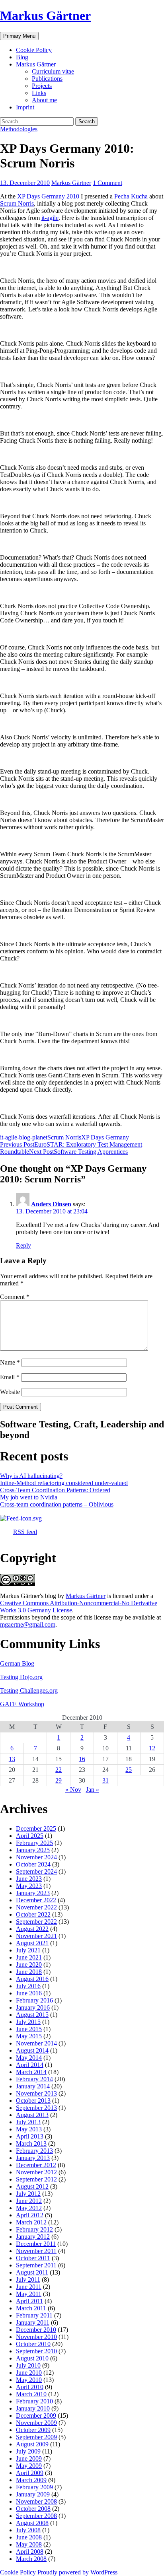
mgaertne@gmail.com (28, 1624)
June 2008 (29, 2537)
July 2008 (28, 2530)
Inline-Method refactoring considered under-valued (64, 1483)
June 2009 (29, 2458)
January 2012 (33, 2237)
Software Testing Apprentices (78, 1152)
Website (10, 1392)
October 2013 (33, 2101)
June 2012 (29, 2201)
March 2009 (31, 2480)
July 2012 (28, 2194)
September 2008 (36, 2516)
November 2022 (36, 1907)
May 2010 (29, 2380)
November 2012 (36, 2172)
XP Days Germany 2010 (48, 196)
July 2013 (28, 2122)
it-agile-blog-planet (24, 1137)
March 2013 (31, 2143)
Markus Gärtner (45, 16)
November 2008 (36, 2501)
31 (105, 1780)
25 (129, 1770)
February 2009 (34, 2487)
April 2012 (30, 2215)
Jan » (93, 1790)
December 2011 (36, 2244)
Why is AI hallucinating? (31, 1476)
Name (10, 1362)
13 (12, 1759)
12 (152, 1748)
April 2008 (30, 2552)
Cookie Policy (34, 50)
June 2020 (29, 1965)
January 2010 (33, 2408)
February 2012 (34, 2229)
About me (44, 100)
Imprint (25, 107)
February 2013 (34, 2151)
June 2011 (29, 2287)
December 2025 (36, 1828)
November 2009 (36, 2423)
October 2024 (33, 1864)
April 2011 (29, 2301)
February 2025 (34, 1843)
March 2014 (31, 2072)
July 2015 (28, 2022)
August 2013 (32, 2115)
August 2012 (32, 2186)
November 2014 (36, 2043)
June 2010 (29, 2373)
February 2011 (34, 2315)
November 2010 (36, 2337)
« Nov (73, 1790)
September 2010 (36, 2351)
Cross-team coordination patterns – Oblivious (57, 1504)
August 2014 (32, 2050)
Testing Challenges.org (29, 1690)
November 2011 (36, 2251)
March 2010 (31, 2394)
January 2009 (33, 2494)
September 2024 (36, 1871)
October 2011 (33, 2258)
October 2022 (33, 1914)
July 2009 (28, 2451)
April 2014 (30, 2065)
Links (39, 93)
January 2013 (33, 2158)
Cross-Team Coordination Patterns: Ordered (55, 1490)
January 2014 (33, 2086)
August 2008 (32, 2523)
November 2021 (36, 1936)
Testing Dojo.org (21, 1677)
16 (82, 1759)
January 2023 (33, 1893)
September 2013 (36, 2108)
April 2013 (30, 2136)
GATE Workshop (22, 1704)
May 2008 (29, 2544)
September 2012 (36, 2179)
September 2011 (36, 2265)
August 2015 (32, 2015)
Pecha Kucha (131, 196)
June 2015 (29, 2029)
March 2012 (31, 2222)
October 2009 (33, 2430)
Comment (15, 1297)
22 (59, 1770)
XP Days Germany (105, 1137)
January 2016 (33, 2007)
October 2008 (33, 2509)
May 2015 (29, 2036)
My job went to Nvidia (29, 1497)
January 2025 (33, 1850)
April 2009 (30, 2473)
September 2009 (36, 2437)
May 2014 (29, 2058)
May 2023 (29, 1886)
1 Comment (107, 183)
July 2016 (28, 1986)
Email (10, 1377)
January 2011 (33, 2322)
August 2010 (32, 2358)
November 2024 (36, 1857)
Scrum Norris (17, 203)
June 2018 (29, 1972)
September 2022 (36, 1922)
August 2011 (32, 2272)
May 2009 (29, 2466)
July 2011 (28, 2280)
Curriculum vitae (53, 71)
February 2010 (34, 2401)
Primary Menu (19, 36)
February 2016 (34, 2000)
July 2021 (28, 1950)
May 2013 (29, 2129)
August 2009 (32, 2444)
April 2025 (30, 1836)
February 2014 (34, 2079)
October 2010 (33, 2344)
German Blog (17, 1663)
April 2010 (30, 2387)
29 (59, 1780)
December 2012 (36, 2165)
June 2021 (29, 1957)
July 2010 (28, 2365)
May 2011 (29, 2294)
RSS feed (25, 1532)
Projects (42, 86)
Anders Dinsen (51, 1204)
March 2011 (31, 2308)
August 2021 (32, 1943)
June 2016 (29, 1993)
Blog (22, 57)
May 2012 (29, 2208)
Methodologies (19, 129)
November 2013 (36, 2093)
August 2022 (32, 1929)
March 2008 (31, 2559)
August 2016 (32, 1979)
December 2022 (36, 1900)
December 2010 (36, 2330)
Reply (23, 1245)
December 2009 (36, 2416)
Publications (47, 79)
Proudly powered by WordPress (77, 2572)
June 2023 (29, 1879)
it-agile (50, 218)
